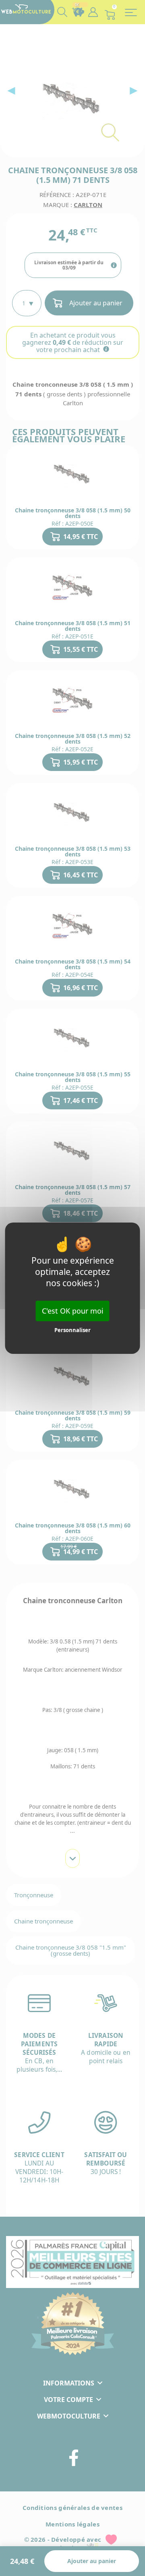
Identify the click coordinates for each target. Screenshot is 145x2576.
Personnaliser (72, 1330)
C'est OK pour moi (73, 1310)
